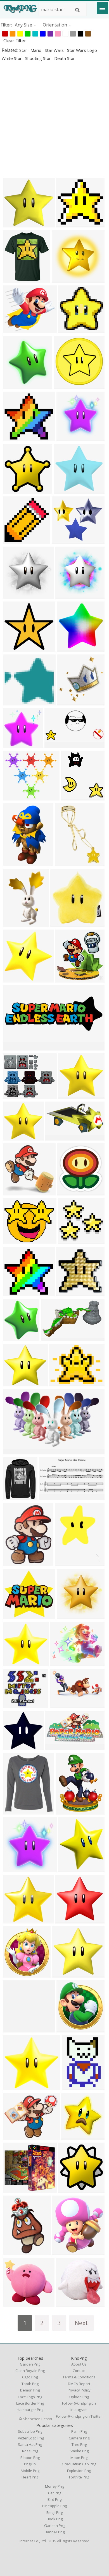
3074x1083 (16, 1047)
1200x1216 (16, 1869)
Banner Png (55, 2532)
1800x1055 (16, 1451)
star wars (55, 50)
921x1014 (14, 279)
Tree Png (79, 2444)
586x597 (64, 385)
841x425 (55, 744)
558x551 (13, 1192)
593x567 (13, 1616)
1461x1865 (16, 1562)
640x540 (60, 1383)
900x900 (13, 1383)
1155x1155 (16, 1811)
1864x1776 (16, 1746)
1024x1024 (16, 2252)
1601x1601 (16, 2029)
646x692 (13, 1974)
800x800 (72, 2087)
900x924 (66, 595)
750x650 (62, 540)
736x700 (69, 1095)
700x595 (13, 2189)
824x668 (13, 1705)
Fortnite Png (79, 2477)
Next (81, 2323)
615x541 (13, 797)
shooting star (39, 58)
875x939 (13, 979)
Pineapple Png (54, 2506)
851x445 (56, 1746)
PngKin (30, 2464)
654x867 (13, 1497)
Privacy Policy (79, 2390)
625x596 (13, 224)
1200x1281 (16, 385)
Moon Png (79, 2458)
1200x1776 (16, 923)
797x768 (62, 279)
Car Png (55, 2493)
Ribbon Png (30, 2458)
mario (36, 50)
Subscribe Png (30, 2431)
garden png (30, 2364)
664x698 (72, 2136)
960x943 (66, 2303)
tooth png (30, 2384)
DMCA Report (79, 2384)
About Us (79, 2364)
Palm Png (79, 2431)
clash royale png (30, 2371)
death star (65, 58)
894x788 (13, 330)
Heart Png (30, 2477)
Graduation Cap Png (79, 2464)
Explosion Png (79, 2471)
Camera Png (79, 2438)
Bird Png (54, 2499)
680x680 (13, 2303)
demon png (30, 2390)
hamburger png (30, 2410)
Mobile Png (30, 2471)
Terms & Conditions (79, 2377)
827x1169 (50, 1497)
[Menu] (102, 8)
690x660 (68, 1241)
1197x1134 (16, 1293)
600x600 (61, 923)
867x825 (64, 490)
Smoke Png (79, 2451)
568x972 (13, 863)
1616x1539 (16, 1137)
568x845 (65, 863)
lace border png (30, 2403)
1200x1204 (69, 438)
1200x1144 (16, 648)
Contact (79, 2371)
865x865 (13, 540)
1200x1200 (74, 797)
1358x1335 (16, 744)
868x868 (69, 330)
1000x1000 (68, 979)
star (24, 50)
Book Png (55, 2519)
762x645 (13, 1095)
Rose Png (30, 2451)
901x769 (13, 1241)
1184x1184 (69, 224)
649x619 (66, 1920)
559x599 (67, 1192)
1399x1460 (70, 702)
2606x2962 (16, 1337)
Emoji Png (54, 2512)
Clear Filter (15, 41)
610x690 (69, 1869)
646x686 (67, 2029)
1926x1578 (16, 2136)
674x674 (65, 1562)
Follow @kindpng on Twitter (79, 2416)
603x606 (13, 490)
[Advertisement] (54, 119)
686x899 (66, 1811)
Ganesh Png (55, 2526)
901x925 (13, 595)
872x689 (61, 1662)
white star (12, 58)
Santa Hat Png (30, 2444)
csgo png (30, 2377)
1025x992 (14, 702)
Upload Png (79, 2397)
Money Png (54, 2486)
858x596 (60, 1705)
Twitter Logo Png (30, 2438)
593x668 (63, 2252)
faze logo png (30, 2397)
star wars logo (82, 50)
